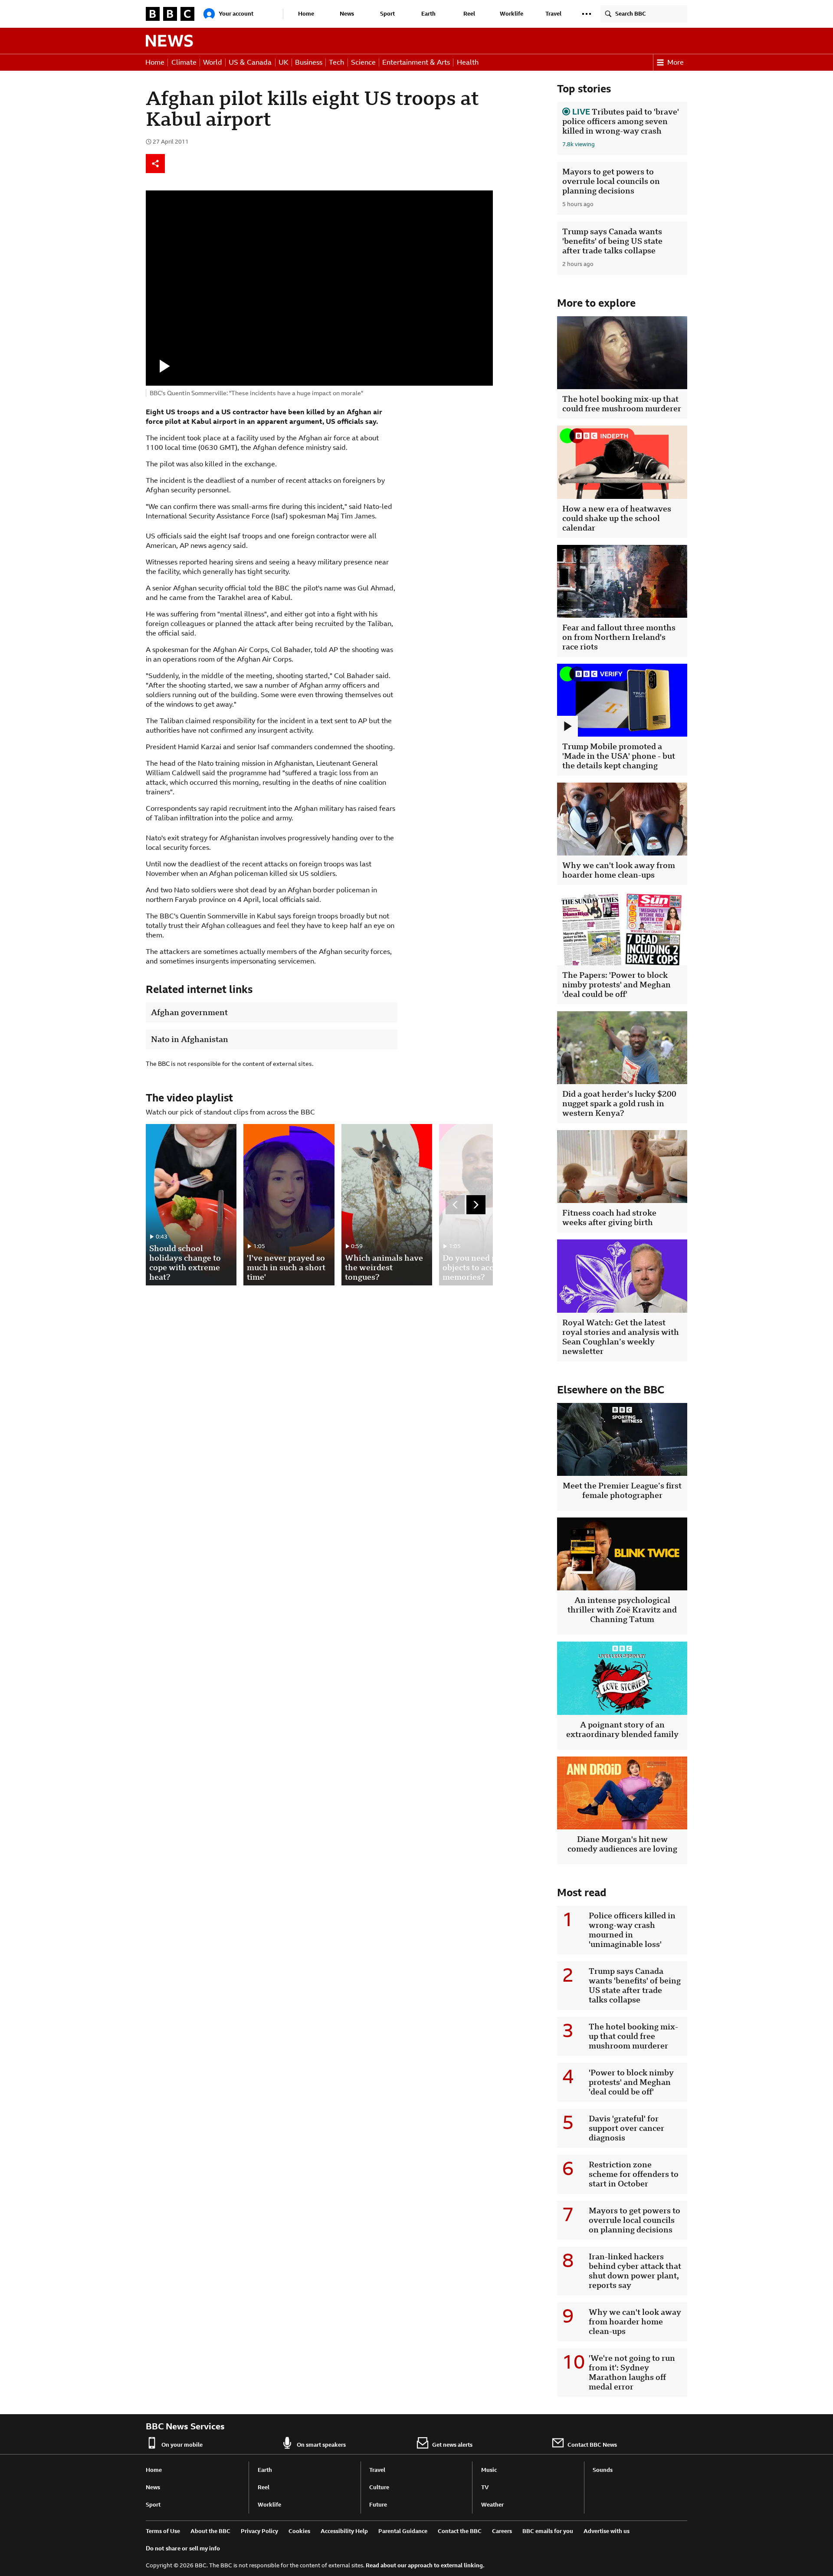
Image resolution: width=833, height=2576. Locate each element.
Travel (553, 14)
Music (489, 2470)
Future (378, 2505)
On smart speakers (321, 2445)
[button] (587, 14)
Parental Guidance (403, 2531)
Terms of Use (163, 2531)
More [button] (676, 62)
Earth (428, 14)
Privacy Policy (259, 2531)
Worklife (512, 14)
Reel (469, 14)
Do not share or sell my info (183, 2548)
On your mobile (182, 2445)
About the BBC (210, 2531)
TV (485, 2487)
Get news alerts (452, 2445)
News (347, 14)
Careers (502, 2531)
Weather (492, 2505)
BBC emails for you (548, 2531)
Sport (387, 14)
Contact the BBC (460, 2531)
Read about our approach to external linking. (425, 2565)
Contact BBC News (592, 2445)
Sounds (603, 2470)
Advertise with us (607, 2531)
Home (306, 14)
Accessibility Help (344, 2531)
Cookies (299, 2531)
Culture (379, 2487)
